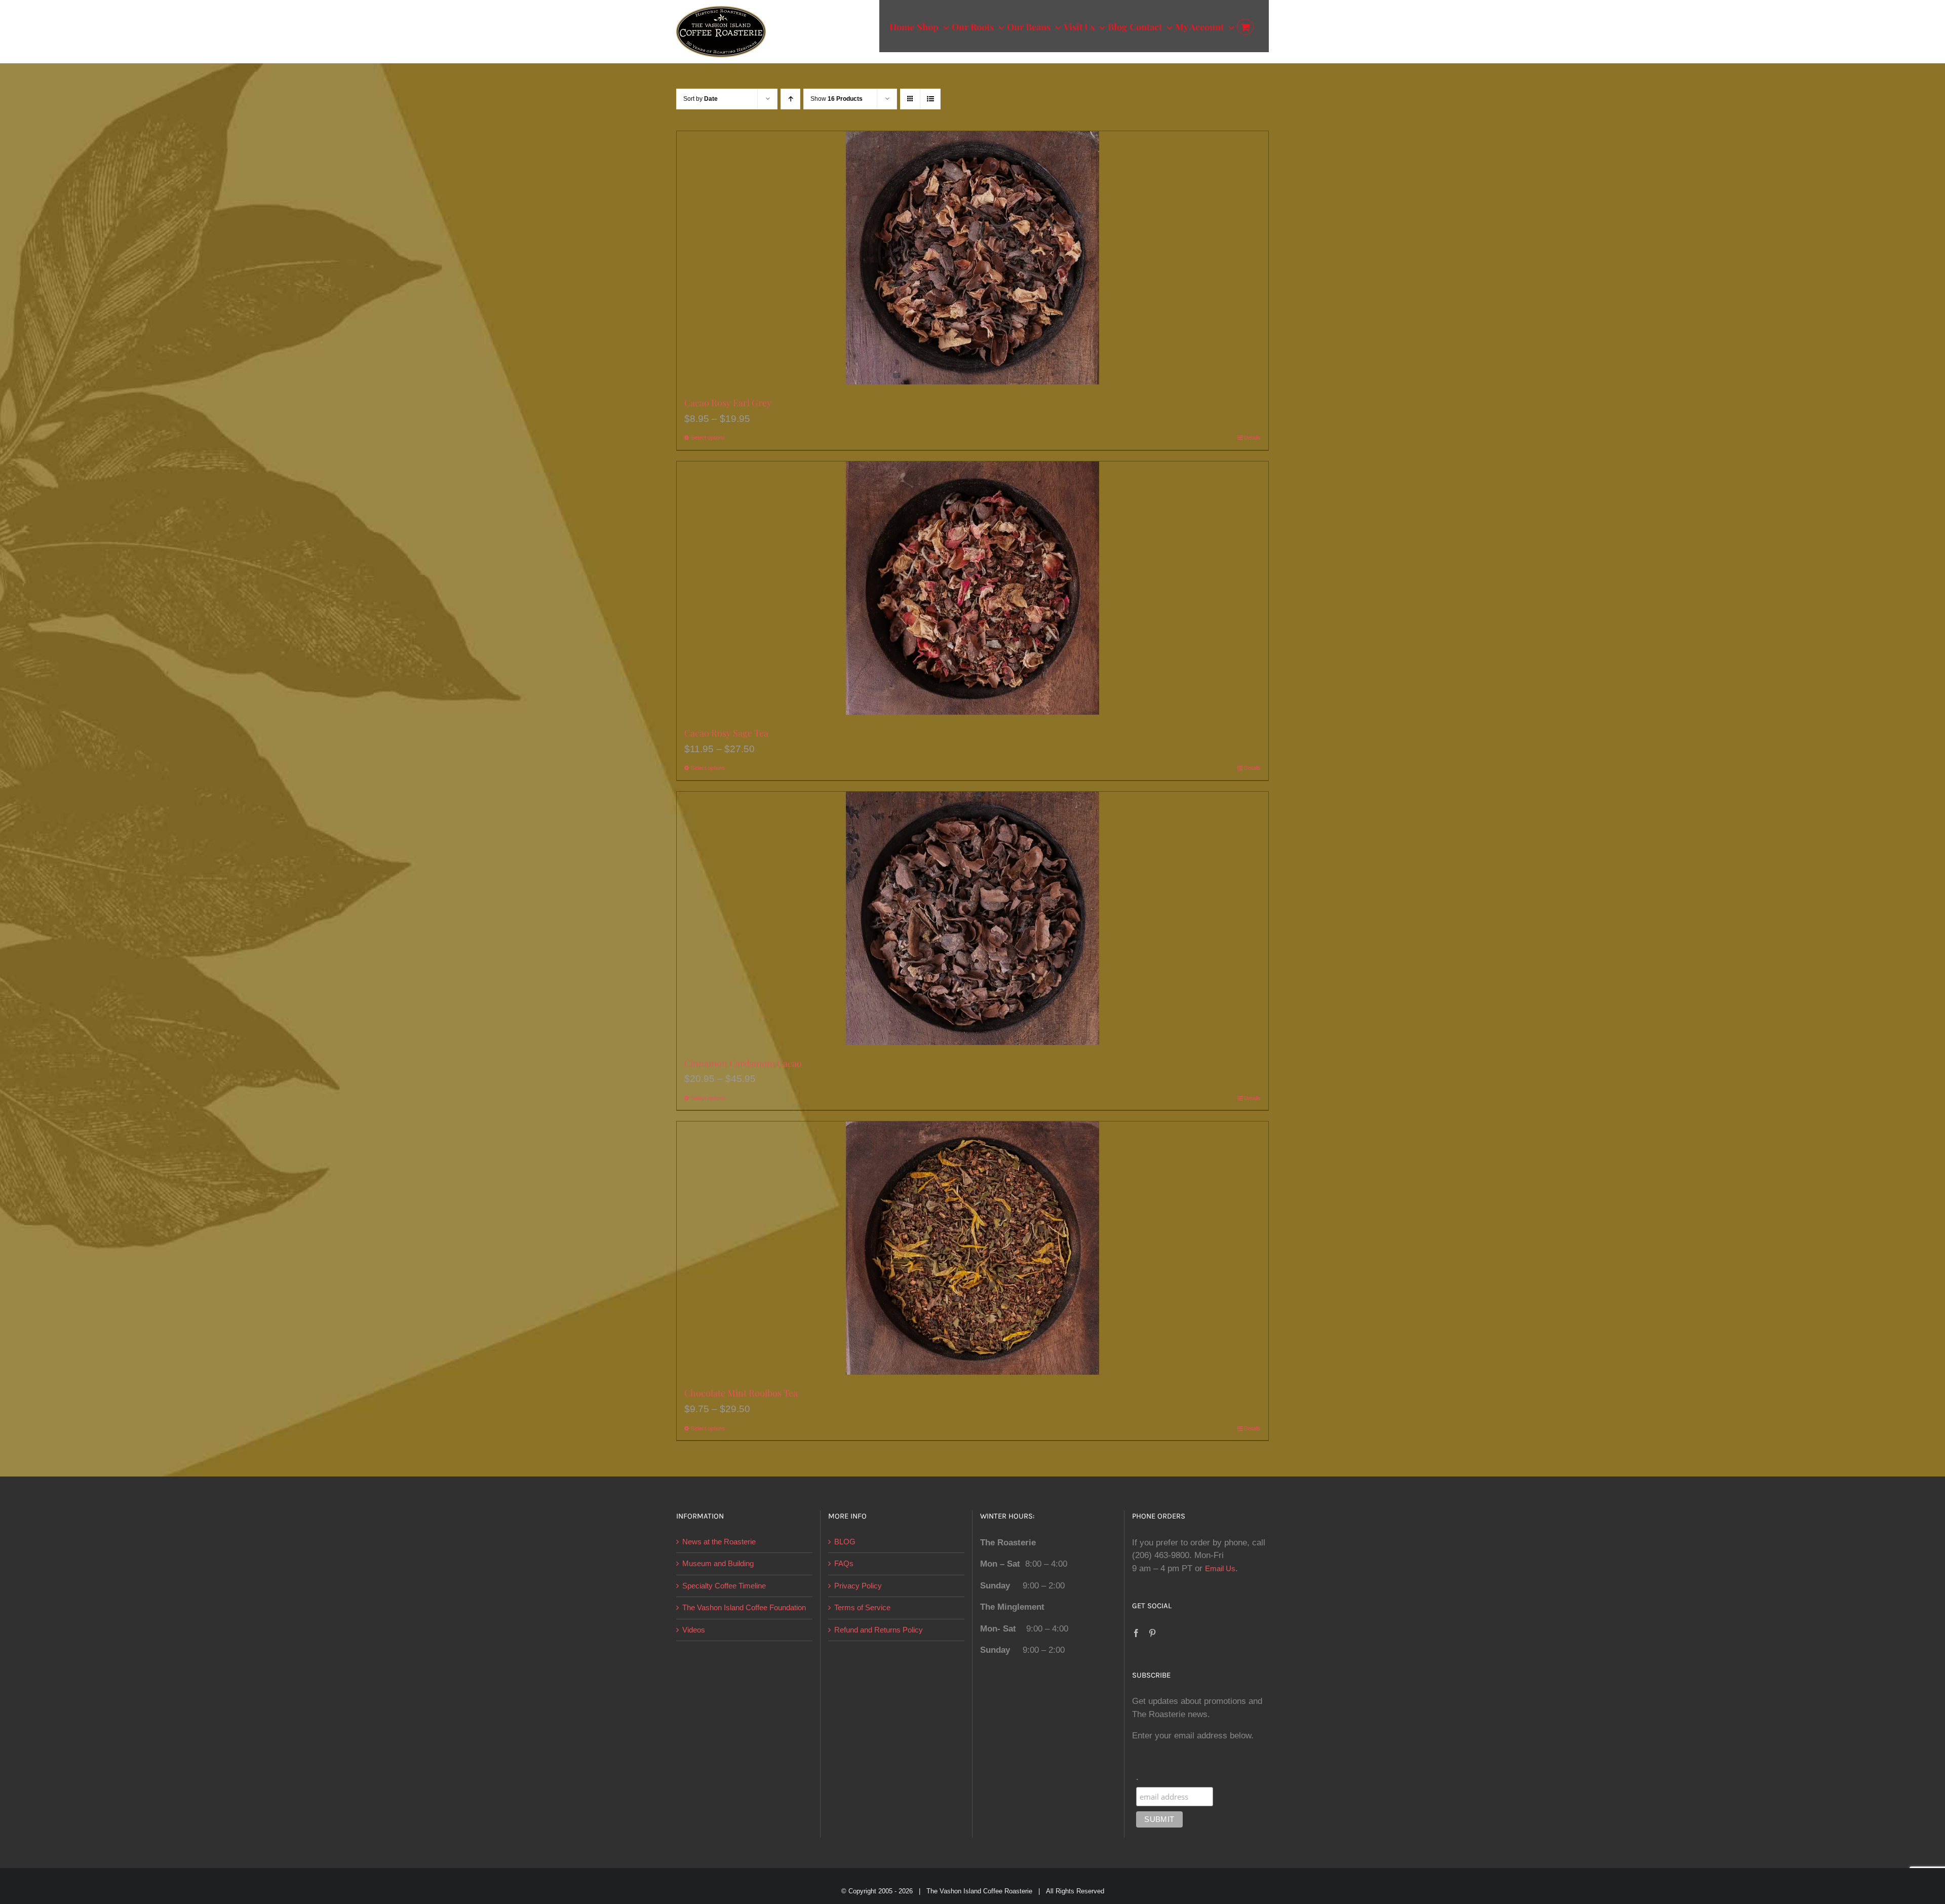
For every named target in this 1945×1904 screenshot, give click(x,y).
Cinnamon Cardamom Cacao (743, 1063)
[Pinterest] (1152, 1633)
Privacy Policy (858, 1586)
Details (1252, 438)
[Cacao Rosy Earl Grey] (972, 258)
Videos (694, 1630)
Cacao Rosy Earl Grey (728, 403)
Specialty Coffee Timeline (724, 1586)
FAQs (844, 1563)
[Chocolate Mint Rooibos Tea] (972, 1248)
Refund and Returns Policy (879, 1630)
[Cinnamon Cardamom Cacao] (972, 918)
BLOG (845, 1542)
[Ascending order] (790, 99)
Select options (708, 438)
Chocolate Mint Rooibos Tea (741, 1393)
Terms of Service (862, 1607)
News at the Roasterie (719, 1542)
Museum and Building (718, 1563)
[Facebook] (1136, 1633)
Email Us (1220, 1568)
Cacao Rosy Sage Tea (726, 733)
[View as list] (930, 99)
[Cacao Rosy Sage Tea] (972, 588)
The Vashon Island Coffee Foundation (744, 1607)
